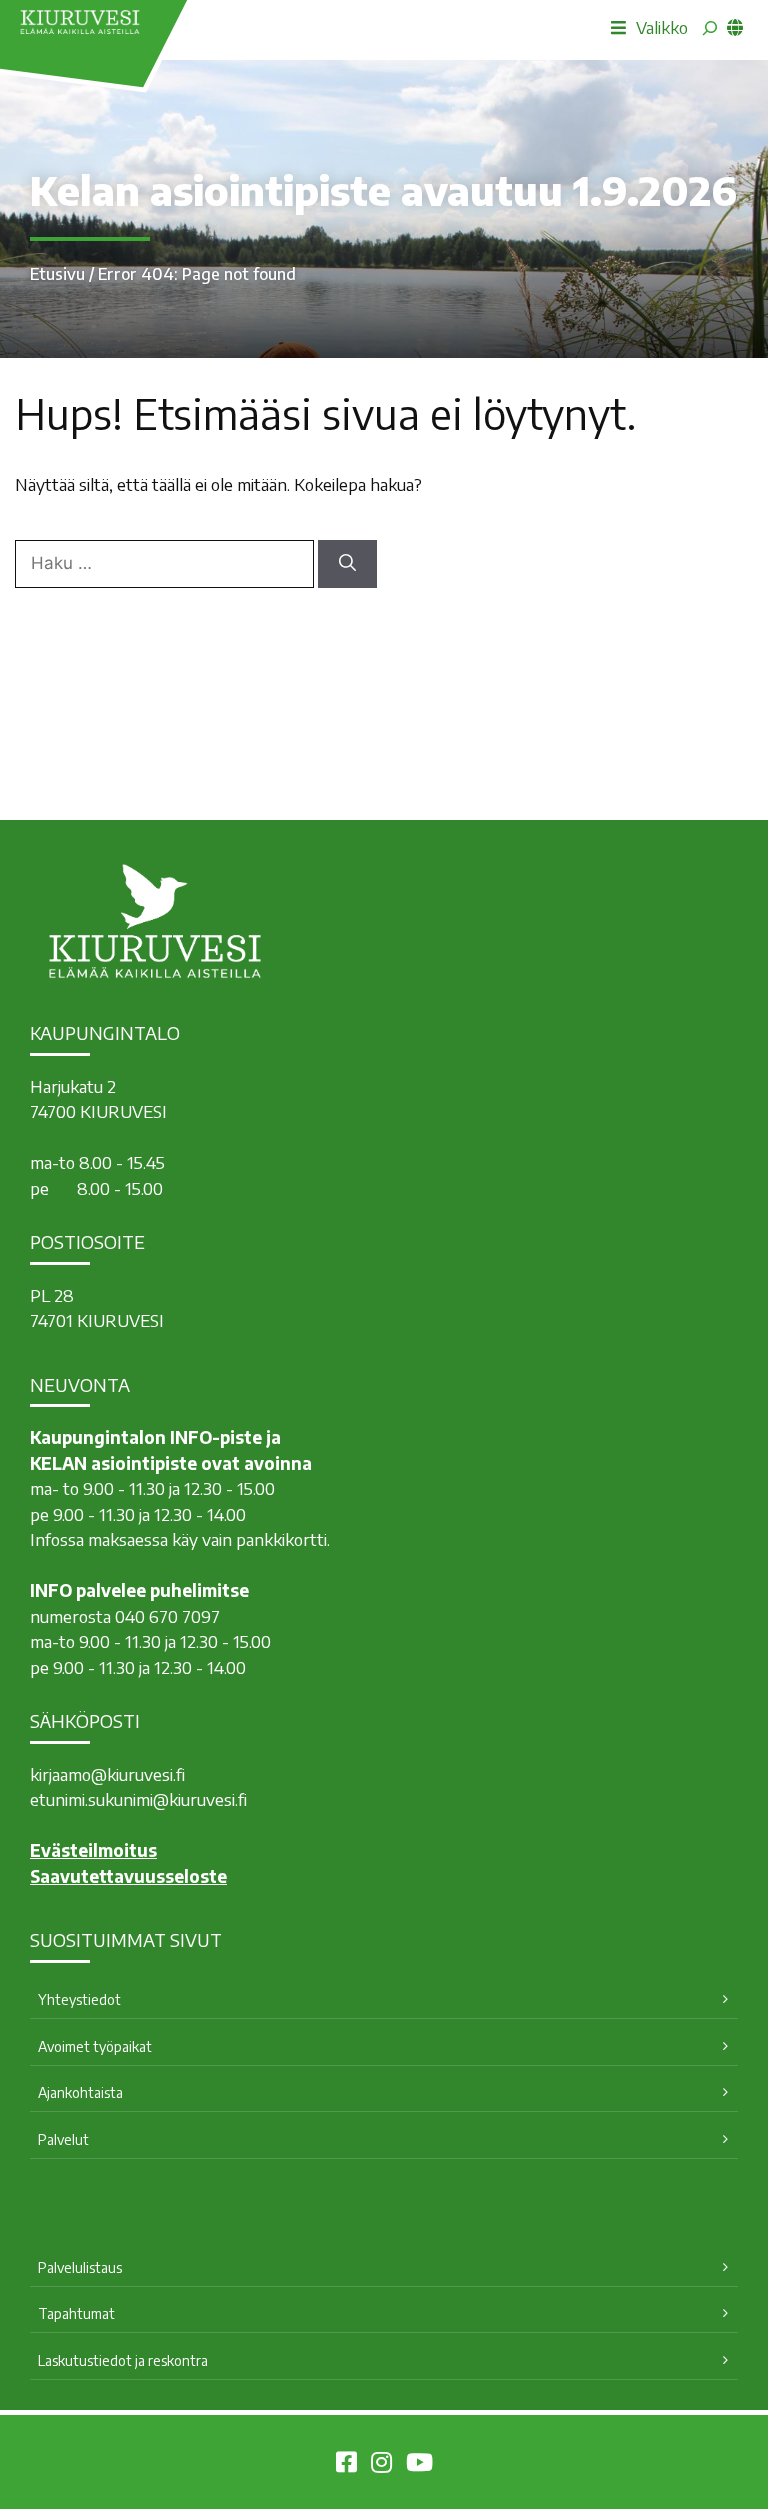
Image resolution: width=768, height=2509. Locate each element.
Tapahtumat (76, 2313)
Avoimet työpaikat (95, 2046)
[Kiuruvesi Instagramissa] (381, 2465)
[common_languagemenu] (735, 27)
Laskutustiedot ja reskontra (123, 2360)
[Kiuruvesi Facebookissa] (346, 2465)
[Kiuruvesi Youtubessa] (419, 2465)
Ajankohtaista (80, 2092)
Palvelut (63, 2139)
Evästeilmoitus (93, 1850)
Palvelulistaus (80, 2267)
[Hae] (347, 564)
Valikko (662, 27)
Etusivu (57, 274)
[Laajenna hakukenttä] (710, 28)
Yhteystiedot (79, 1999)
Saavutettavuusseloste (128, 1876)
